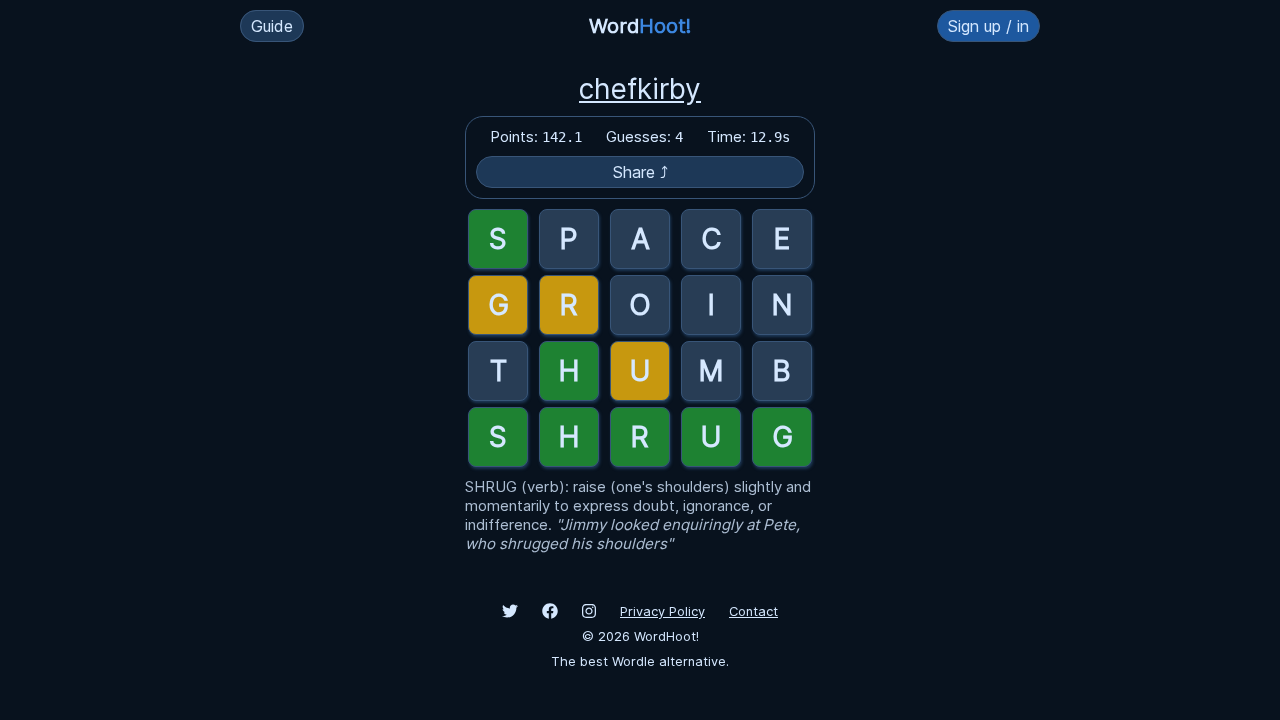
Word (640, 26)
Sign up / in (988, 26)
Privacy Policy (662, 611)
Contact (753, 611)
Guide (272, 26)
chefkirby (640, 89)
